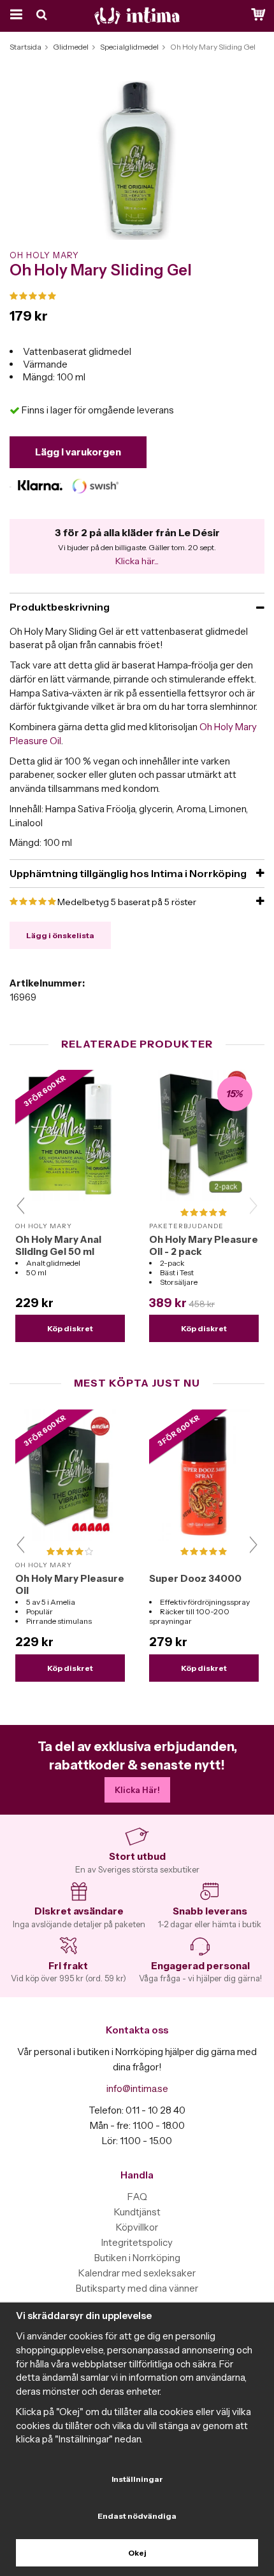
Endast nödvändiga (137, 2516)
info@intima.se (137, 2088)
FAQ (137, 2197)
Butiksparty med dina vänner (137, 2288)
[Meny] (14, 16)
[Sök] (43, 16)
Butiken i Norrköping (137, 2258)
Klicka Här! (137, 1790)
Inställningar (137, 2479)
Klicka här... (137, 561)
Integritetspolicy (137, 2242)
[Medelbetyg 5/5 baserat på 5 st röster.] (137, 296)
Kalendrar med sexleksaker (137, 2273)
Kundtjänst (137, 2212)
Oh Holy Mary (44, 255)
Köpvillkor (137, 2227)
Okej (137, 2553)
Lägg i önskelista (60, 935)
